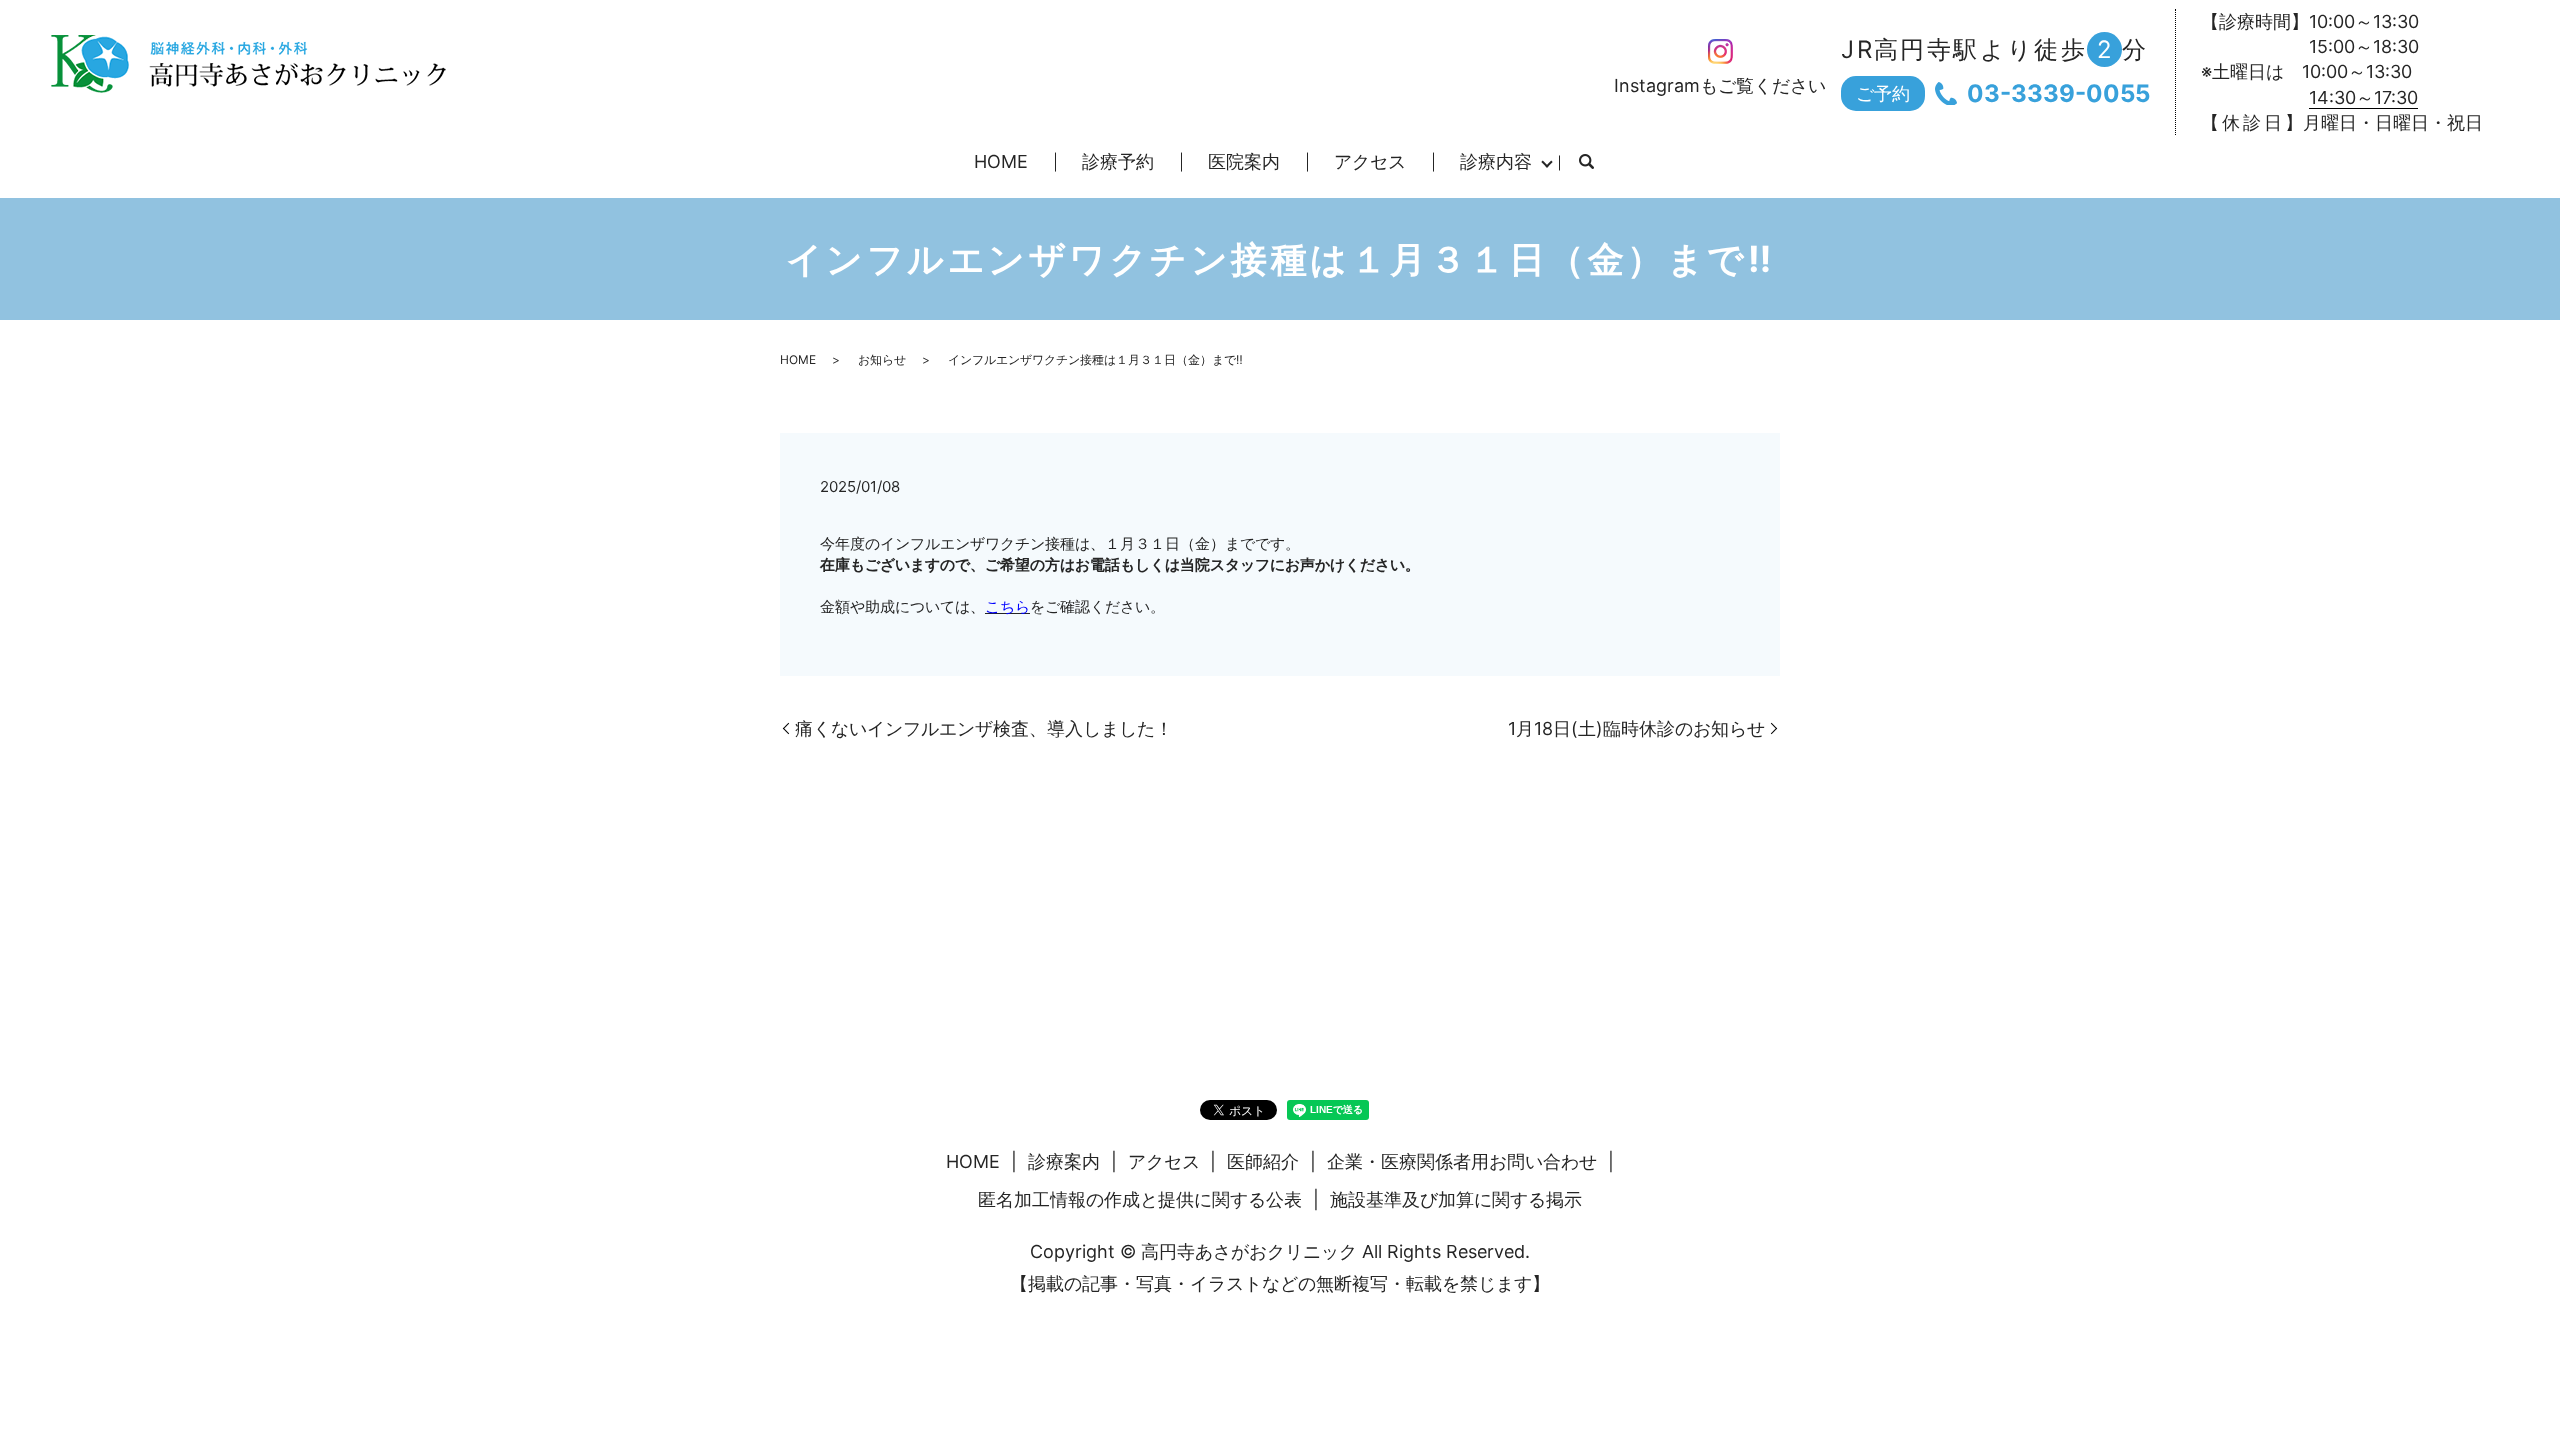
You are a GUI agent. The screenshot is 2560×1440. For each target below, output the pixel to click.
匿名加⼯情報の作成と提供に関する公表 (1140, 1199)
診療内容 (1496, 161)
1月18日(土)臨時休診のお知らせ (1636, 728)
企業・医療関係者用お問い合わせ (1462, 1161)
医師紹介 (1263, 1161)
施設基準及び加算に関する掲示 (1456, 1199)
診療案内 (1064, 1161)
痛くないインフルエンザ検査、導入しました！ (984, 728)
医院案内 (1244, 161)
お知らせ (882, 359)
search (1586, 163)
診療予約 (1118, 161)
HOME (1001, 161)
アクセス (1370, 161)
